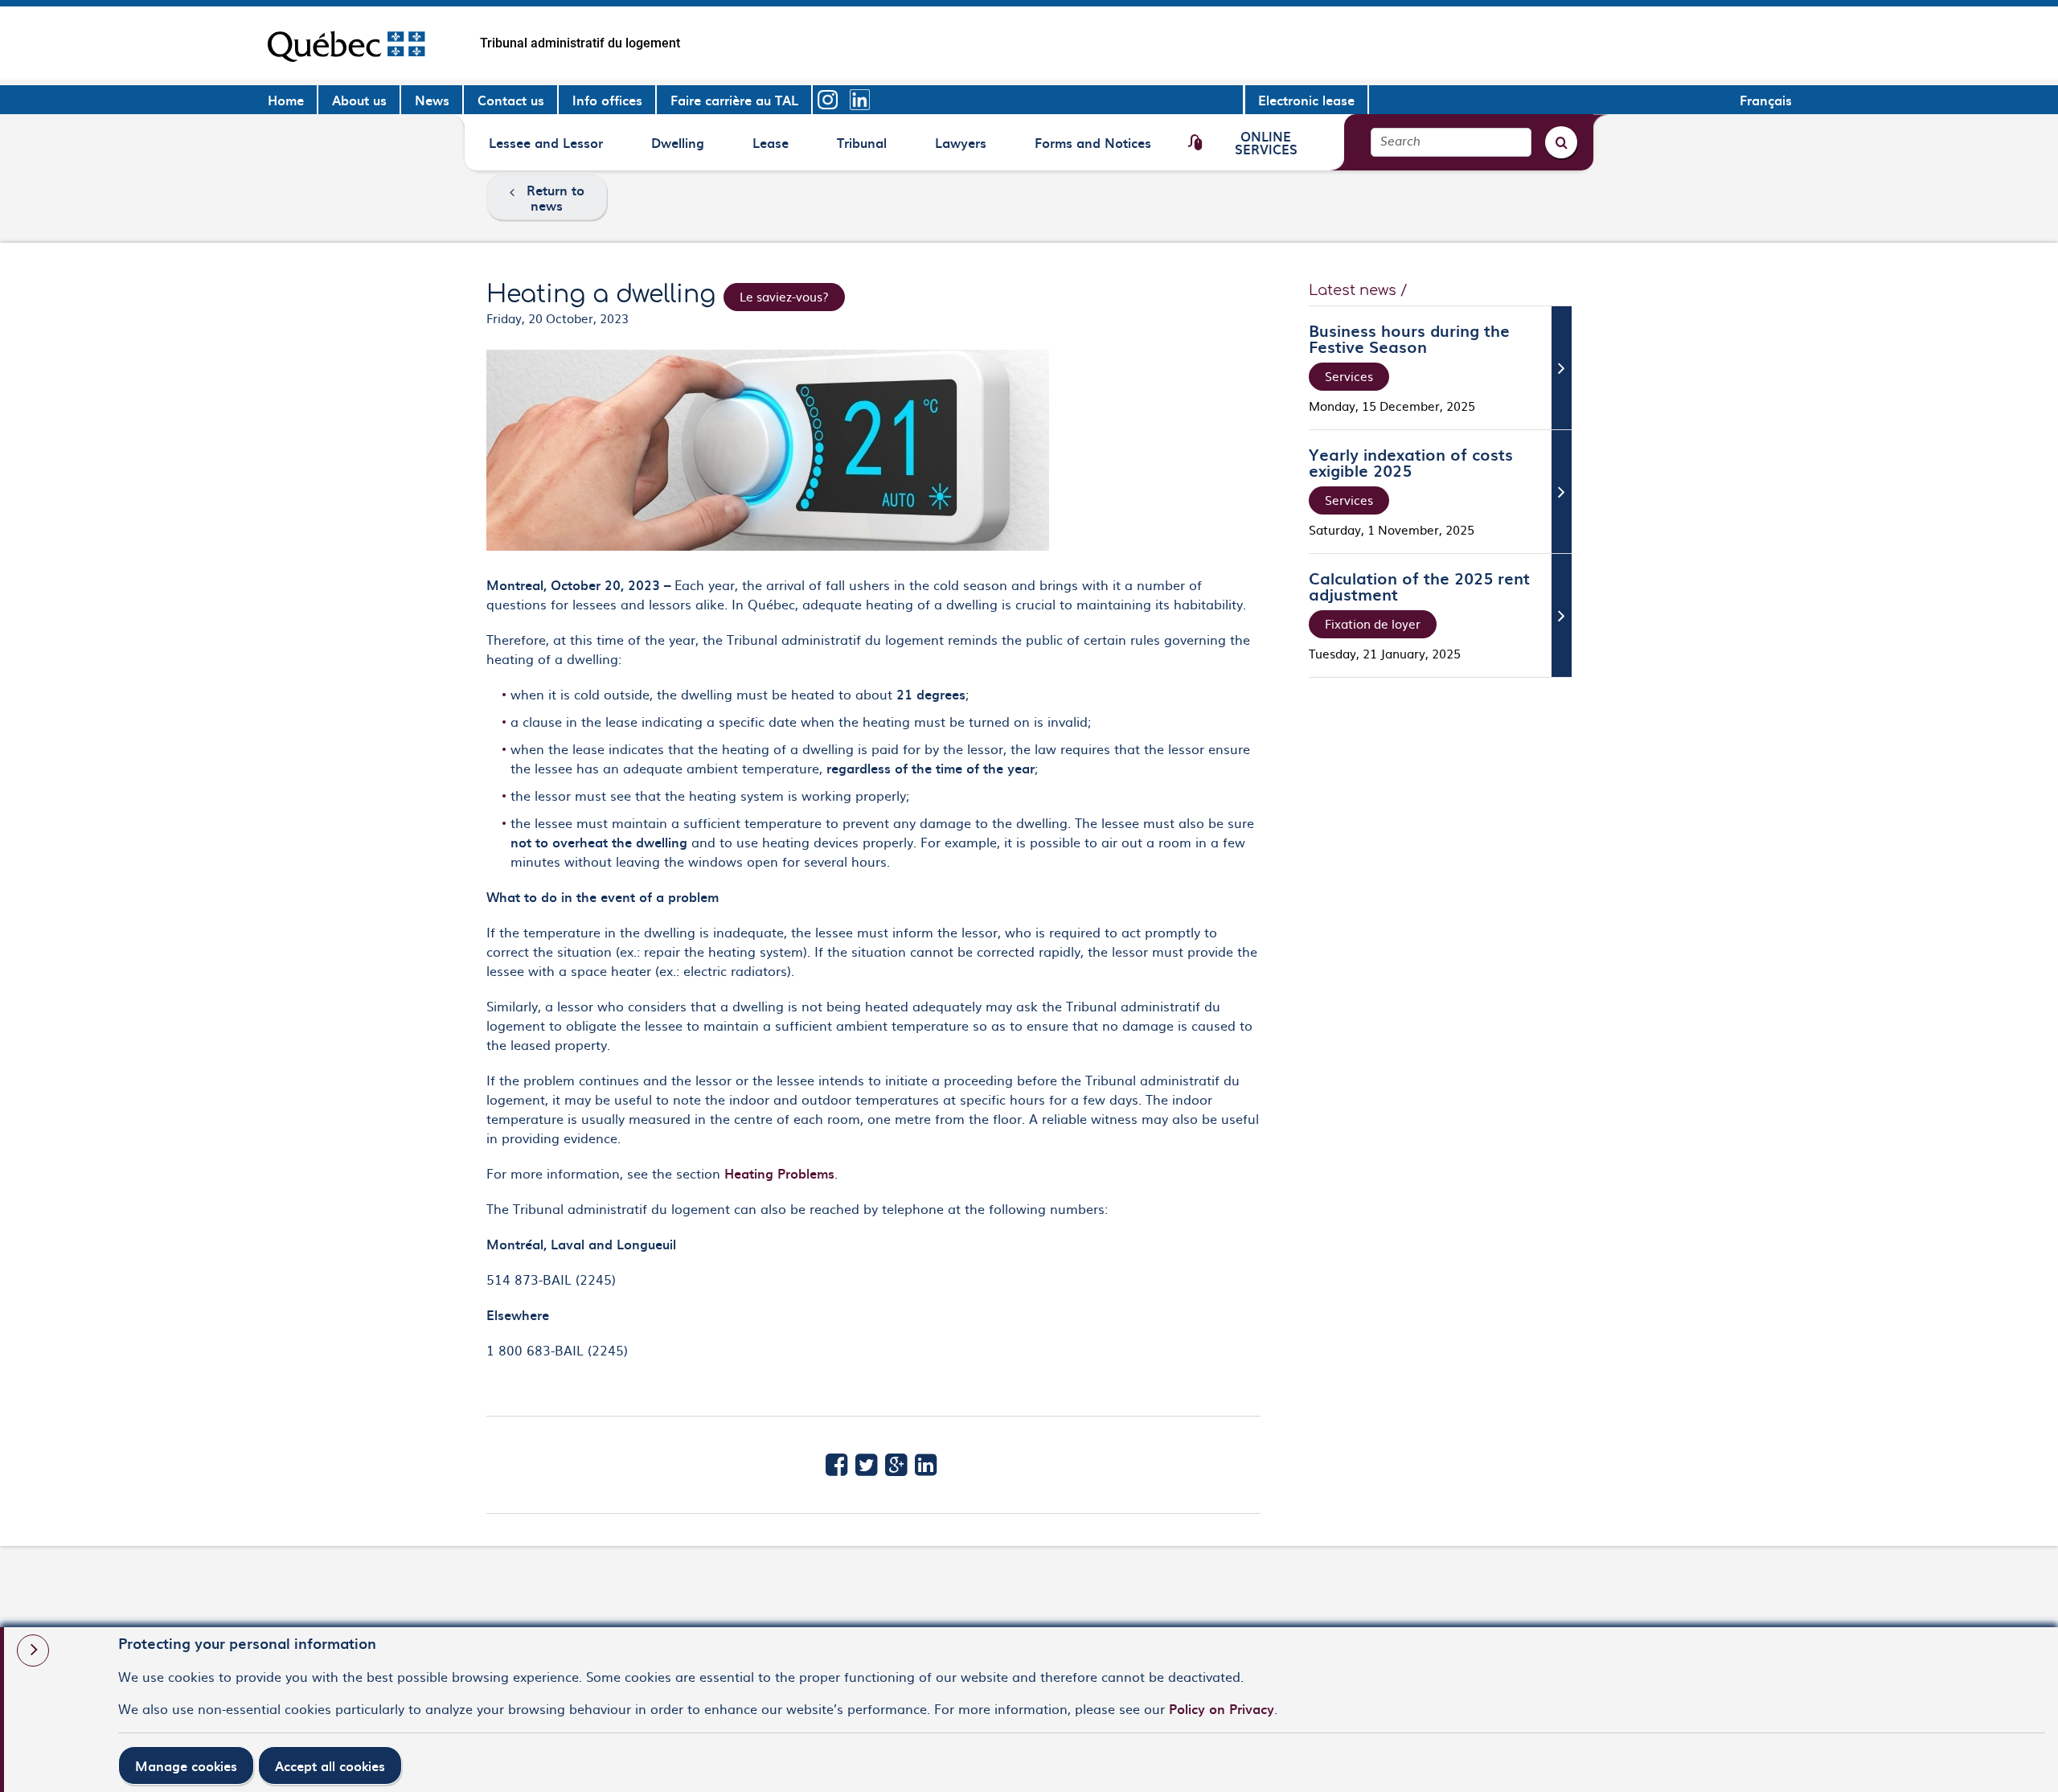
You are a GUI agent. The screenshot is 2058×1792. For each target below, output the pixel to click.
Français (1766, 100)
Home (286, 100)
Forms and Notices (1093, 148)
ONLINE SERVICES (1266, 142)
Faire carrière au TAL (734, 100)
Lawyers (962, 148)
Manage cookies (186, 1765)
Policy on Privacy (1222, 1708)
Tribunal (864, 148)
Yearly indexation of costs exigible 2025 (1411, 462)
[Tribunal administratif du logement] (346, 43)
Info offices (607, 100)
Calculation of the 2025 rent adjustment (1419, 586)
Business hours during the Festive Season (1409, 338)
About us (359, 100)
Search (1400, 142)
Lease (779, 148)
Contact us (511, 100)
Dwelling (678, 148)
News (432, 100)
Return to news (555, 197)
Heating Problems (779, 1173)
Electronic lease (1306, 100)
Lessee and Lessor (545, 148)
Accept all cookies (330, 1765)
